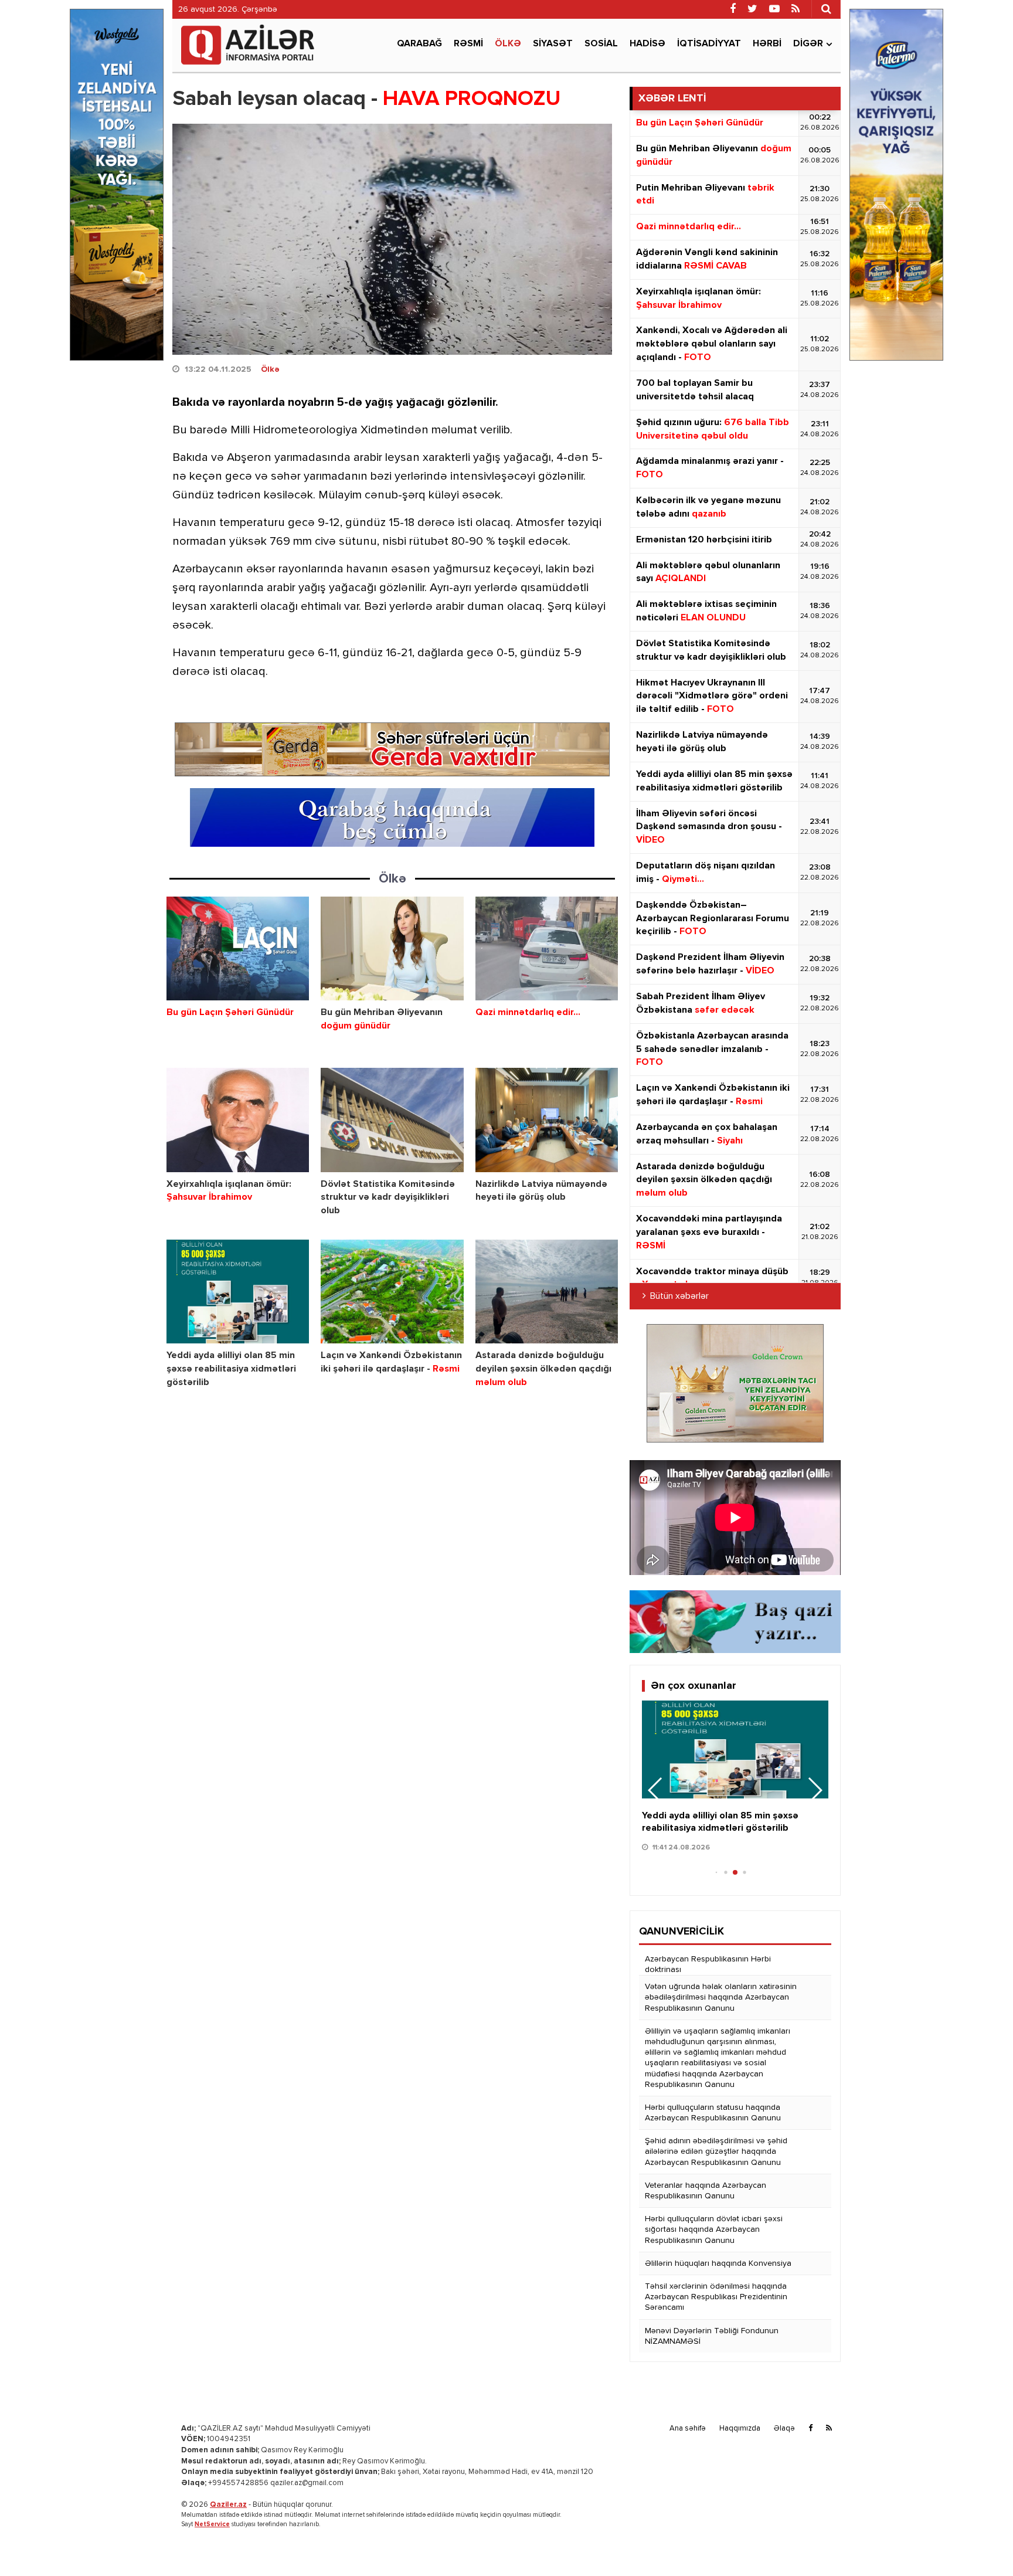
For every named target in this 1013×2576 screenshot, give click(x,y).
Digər (808, 44)
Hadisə (647, 44)
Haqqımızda (740, 2429)
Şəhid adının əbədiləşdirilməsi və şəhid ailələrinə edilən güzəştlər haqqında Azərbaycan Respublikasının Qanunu (716, 2151)
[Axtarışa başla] (826, 9)
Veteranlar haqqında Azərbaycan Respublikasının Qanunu (706, 2191)
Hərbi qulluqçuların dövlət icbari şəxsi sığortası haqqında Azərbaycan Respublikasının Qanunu (714, 2229)
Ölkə (508, 44)
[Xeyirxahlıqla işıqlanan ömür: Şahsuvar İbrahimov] (238, 1120)
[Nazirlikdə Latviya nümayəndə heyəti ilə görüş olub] (547, 1120)
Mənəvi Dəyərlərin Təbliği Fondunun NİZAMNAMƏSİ (712, 2336)
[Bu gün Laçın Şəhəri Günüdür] (238, 948)
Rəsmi (468, 44)
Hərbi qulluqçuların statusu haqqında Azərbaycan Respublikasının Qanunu (713, 2113)
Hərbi (767, 44)
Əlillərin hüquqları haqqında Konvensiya (718, 2263)
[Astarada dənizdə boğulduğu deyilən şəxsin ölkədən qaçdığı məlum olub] (547, 1292)
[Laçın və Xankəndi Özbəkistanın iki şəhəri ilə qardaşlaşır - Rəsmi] (392, 1292)
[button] (815, 1790)
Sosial (601, 44)
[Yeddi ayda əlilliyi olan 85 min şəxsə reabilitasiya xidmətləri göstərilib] (238, 1292)
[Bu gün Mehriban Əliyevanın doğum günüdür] (392, 948)
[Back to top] (980, 2543)
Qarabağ (419, 44)
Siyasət (553, 44)
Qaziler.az (228, 2505)
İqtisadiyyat (709, 44)
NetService (212, 2524)
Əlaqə (784, 2429)
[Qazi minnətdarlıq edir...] (547, 948)
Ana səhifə (688, 2429)
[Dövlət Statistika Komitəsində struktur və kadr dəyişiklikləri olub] (392, 1120)
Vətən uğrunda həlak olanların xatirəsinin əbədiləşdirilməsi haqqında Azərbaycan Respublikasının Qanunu (721, 1997)
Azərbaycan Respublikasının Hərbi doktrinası (708, 1964)
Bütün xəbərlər (679, 1297)
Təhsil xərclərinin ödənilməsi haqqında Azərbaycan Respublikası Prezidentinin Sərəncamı (716, 2297)
